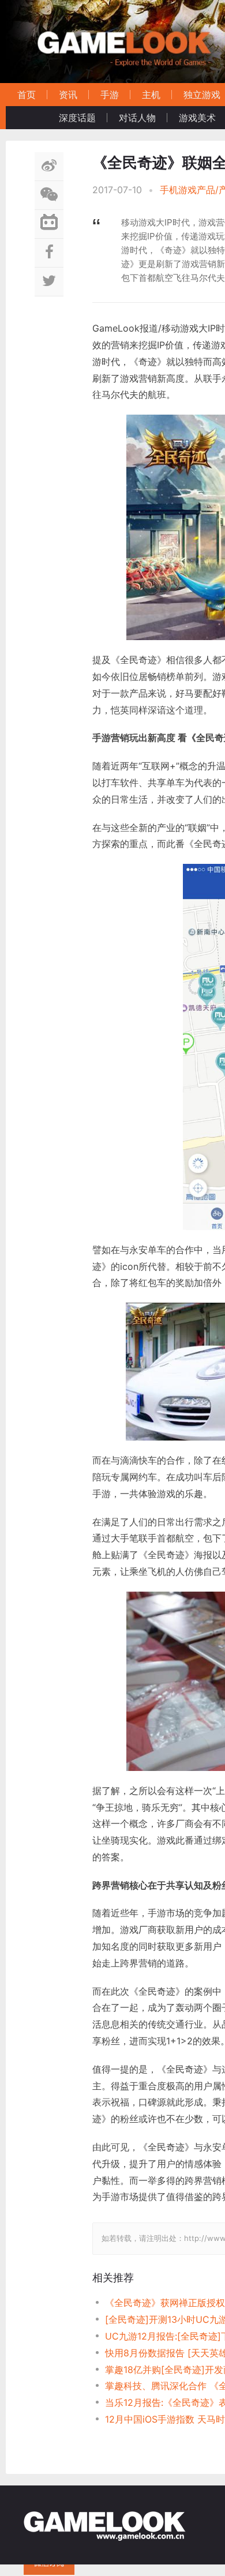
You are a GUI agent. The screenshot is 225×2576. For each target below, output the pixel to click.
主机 (151, 95)
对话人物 (137, 118)
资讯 (68, 95)
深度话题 (77, 118)
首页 (27, 95)
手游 (110, 95)
